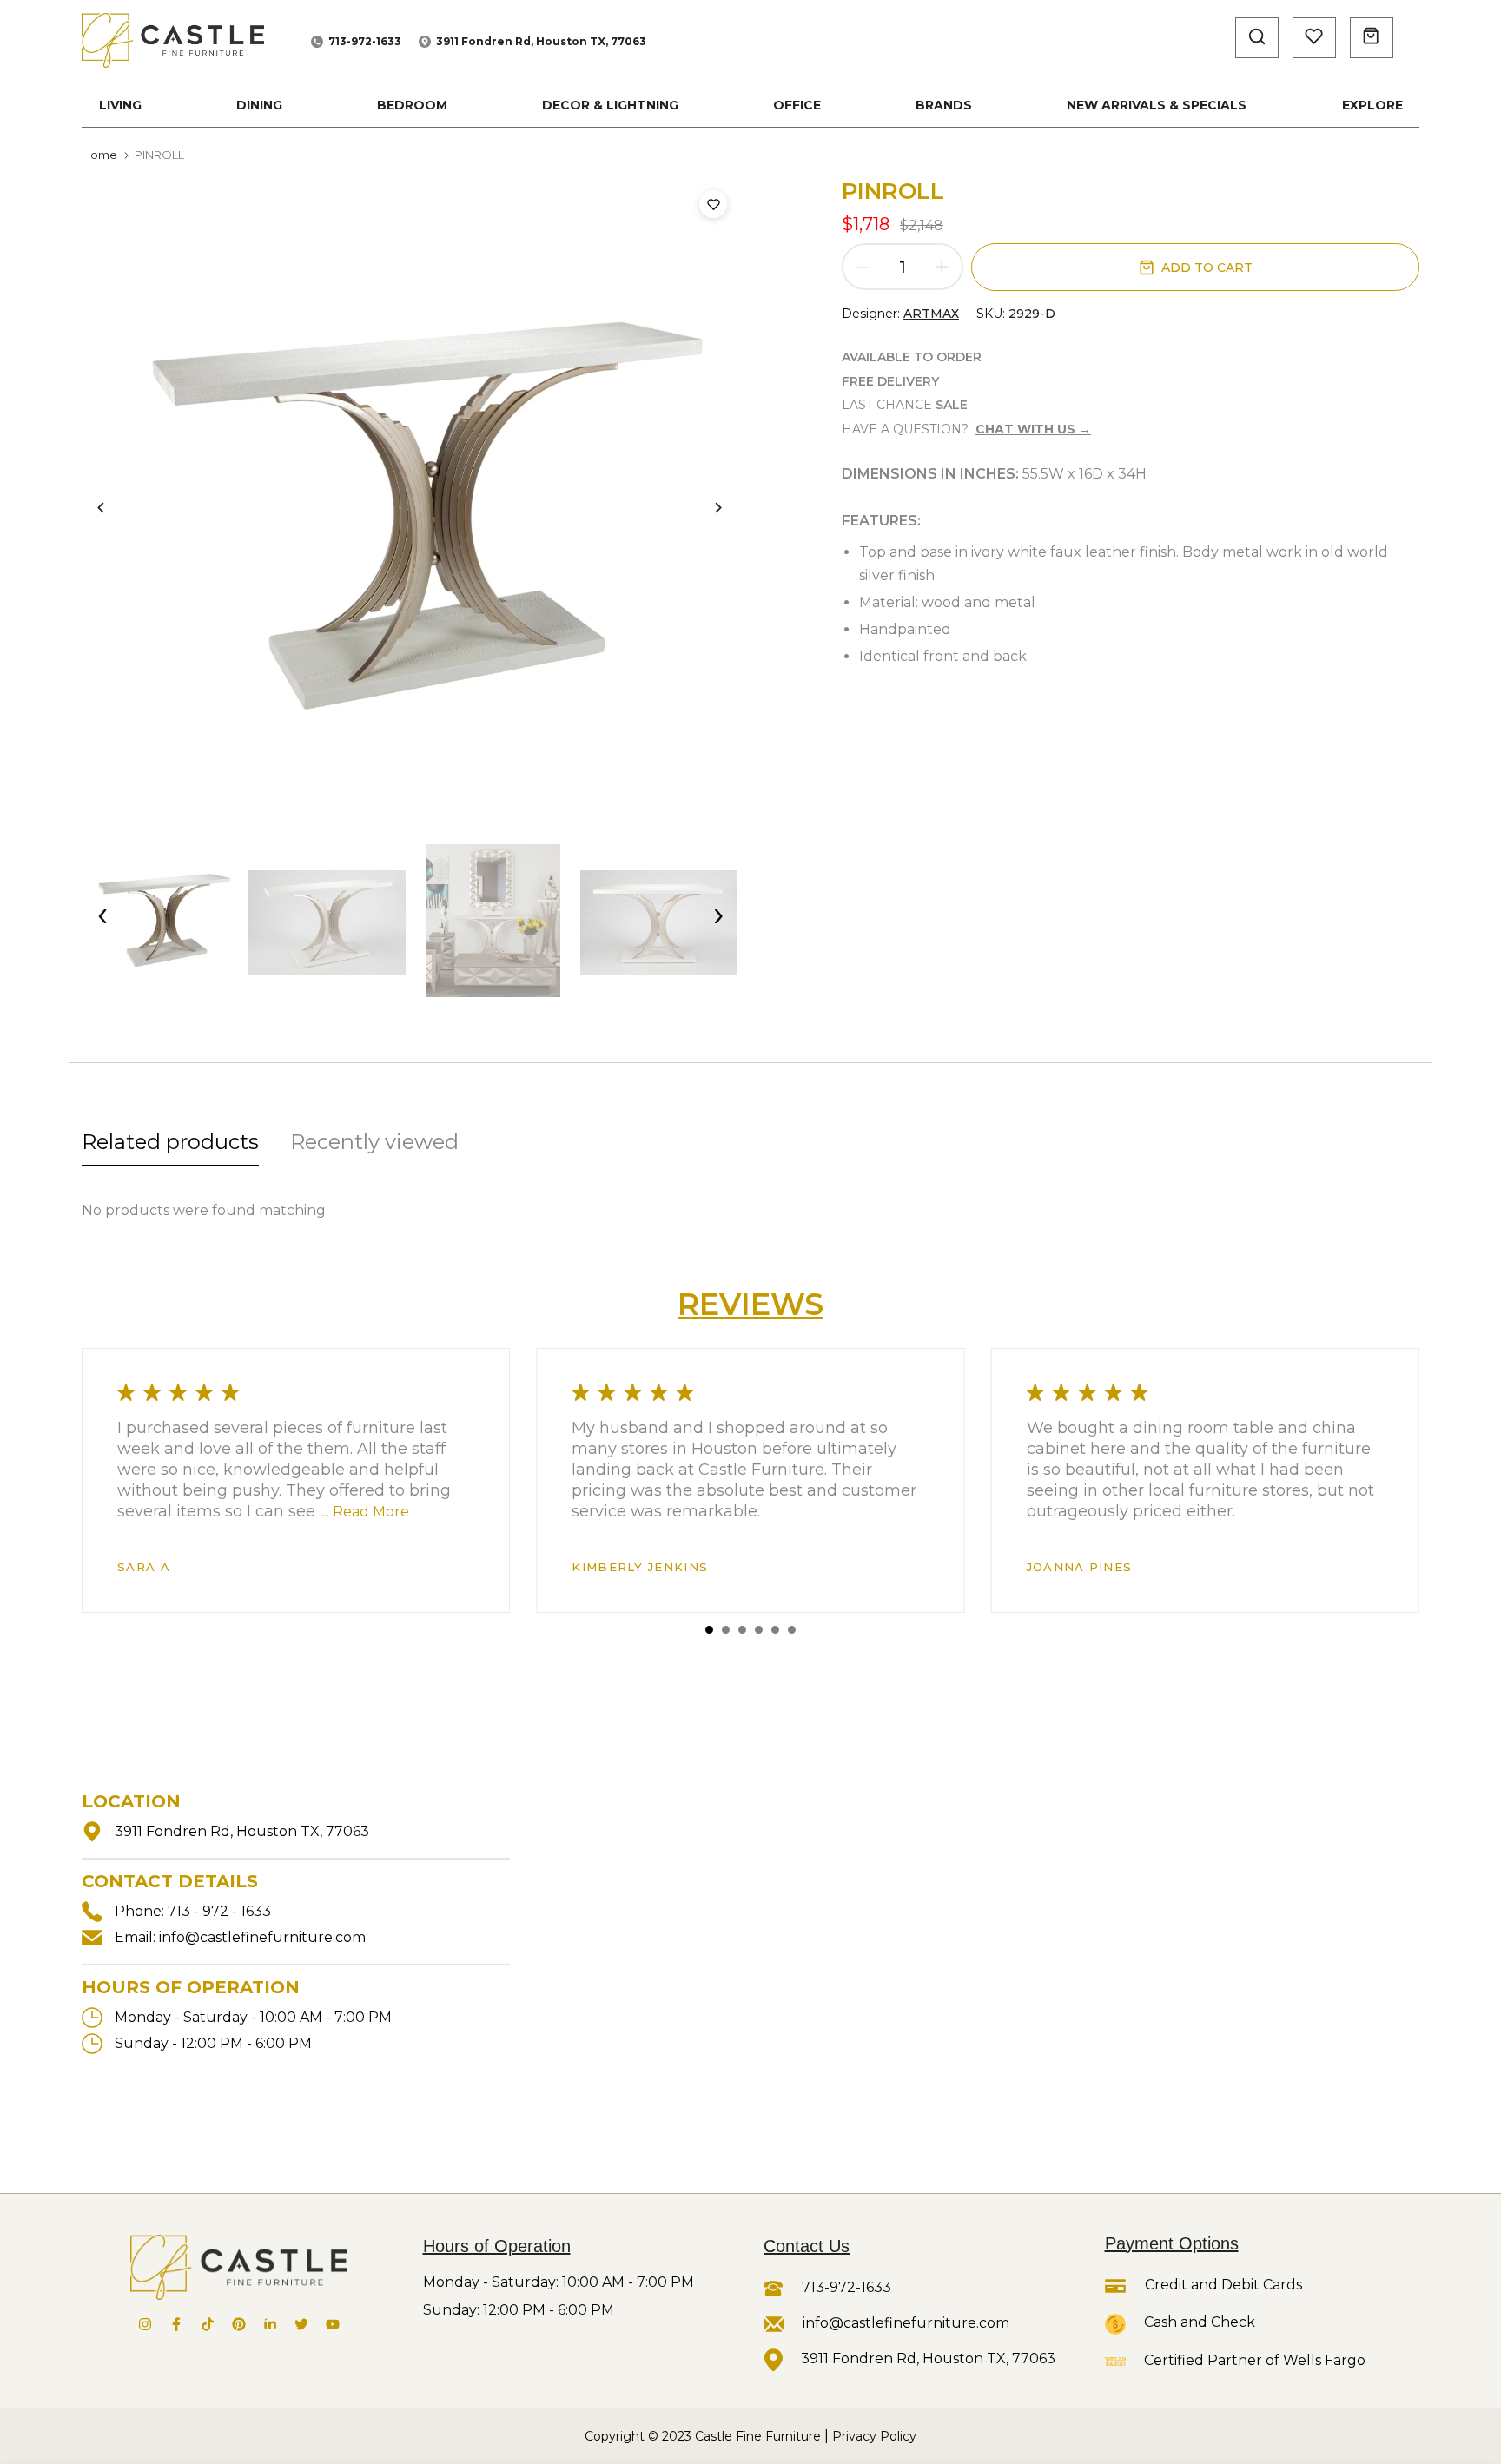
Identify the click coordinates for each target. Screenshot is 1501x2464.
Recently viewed (374, 1142)
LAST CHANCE (905, 405)
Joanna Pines (1080, 1567)
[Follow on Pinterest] (239, 2324)
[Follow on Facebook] (176, 2324)
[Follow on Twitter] (301, 2324)
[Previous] (114, 508)
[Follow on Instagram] (145, 2324)
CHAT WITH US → (1033, 429)
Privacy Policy (874, 2436)
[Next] (705, 508)
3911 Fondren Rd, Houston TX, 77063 (541, 41)
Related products (170, 1142)
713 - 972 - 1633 (219, 1911)
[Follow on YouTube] (333, 2324)
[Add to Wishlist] (713, 204)
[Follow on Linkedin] (270, 2324)
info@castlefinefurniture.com (262, 1937)
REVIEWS (750, 1304)
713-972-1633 (365, 41)
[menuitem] (120, 105)
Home (99, 155)
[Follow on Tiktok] (208, 2324)
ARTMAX (931, 314)
